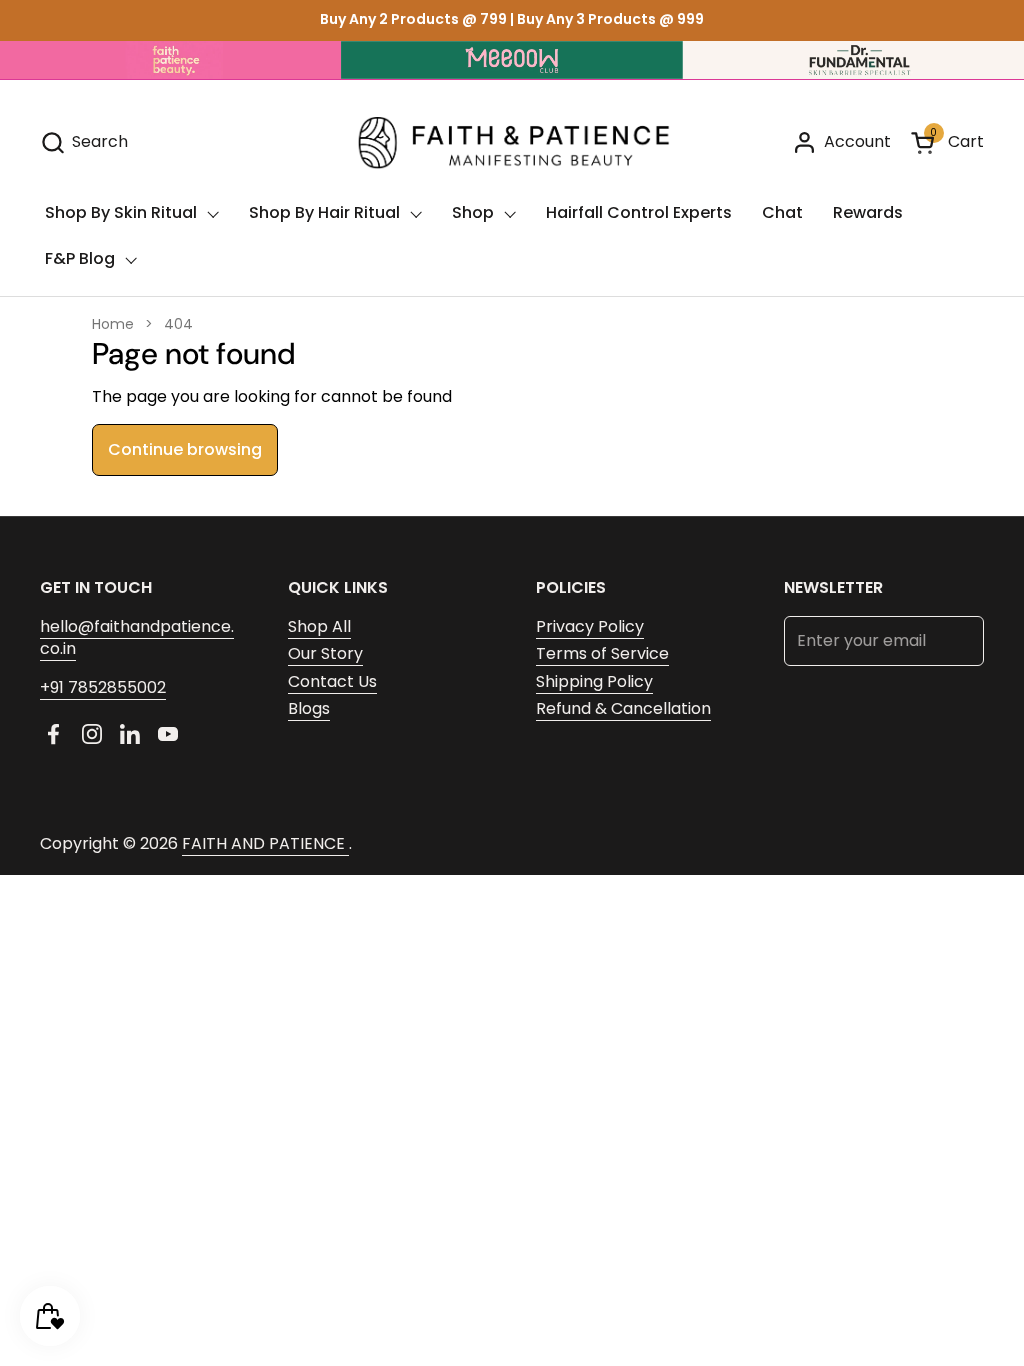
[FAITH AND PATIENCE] (512, 142)
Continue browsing (185, 449)
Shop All (319, 626)
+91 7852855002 (103, 687)
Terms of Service (602, 653)
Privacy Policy (590, 626)
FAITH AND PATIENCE (265, 843)
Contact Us (332, 681)
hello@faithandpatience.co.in (137, 637)
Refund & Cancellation (623, 708)
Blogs (309, 708)
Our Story (325, 653)
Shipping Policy (594, 681)
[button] (84, 142)
